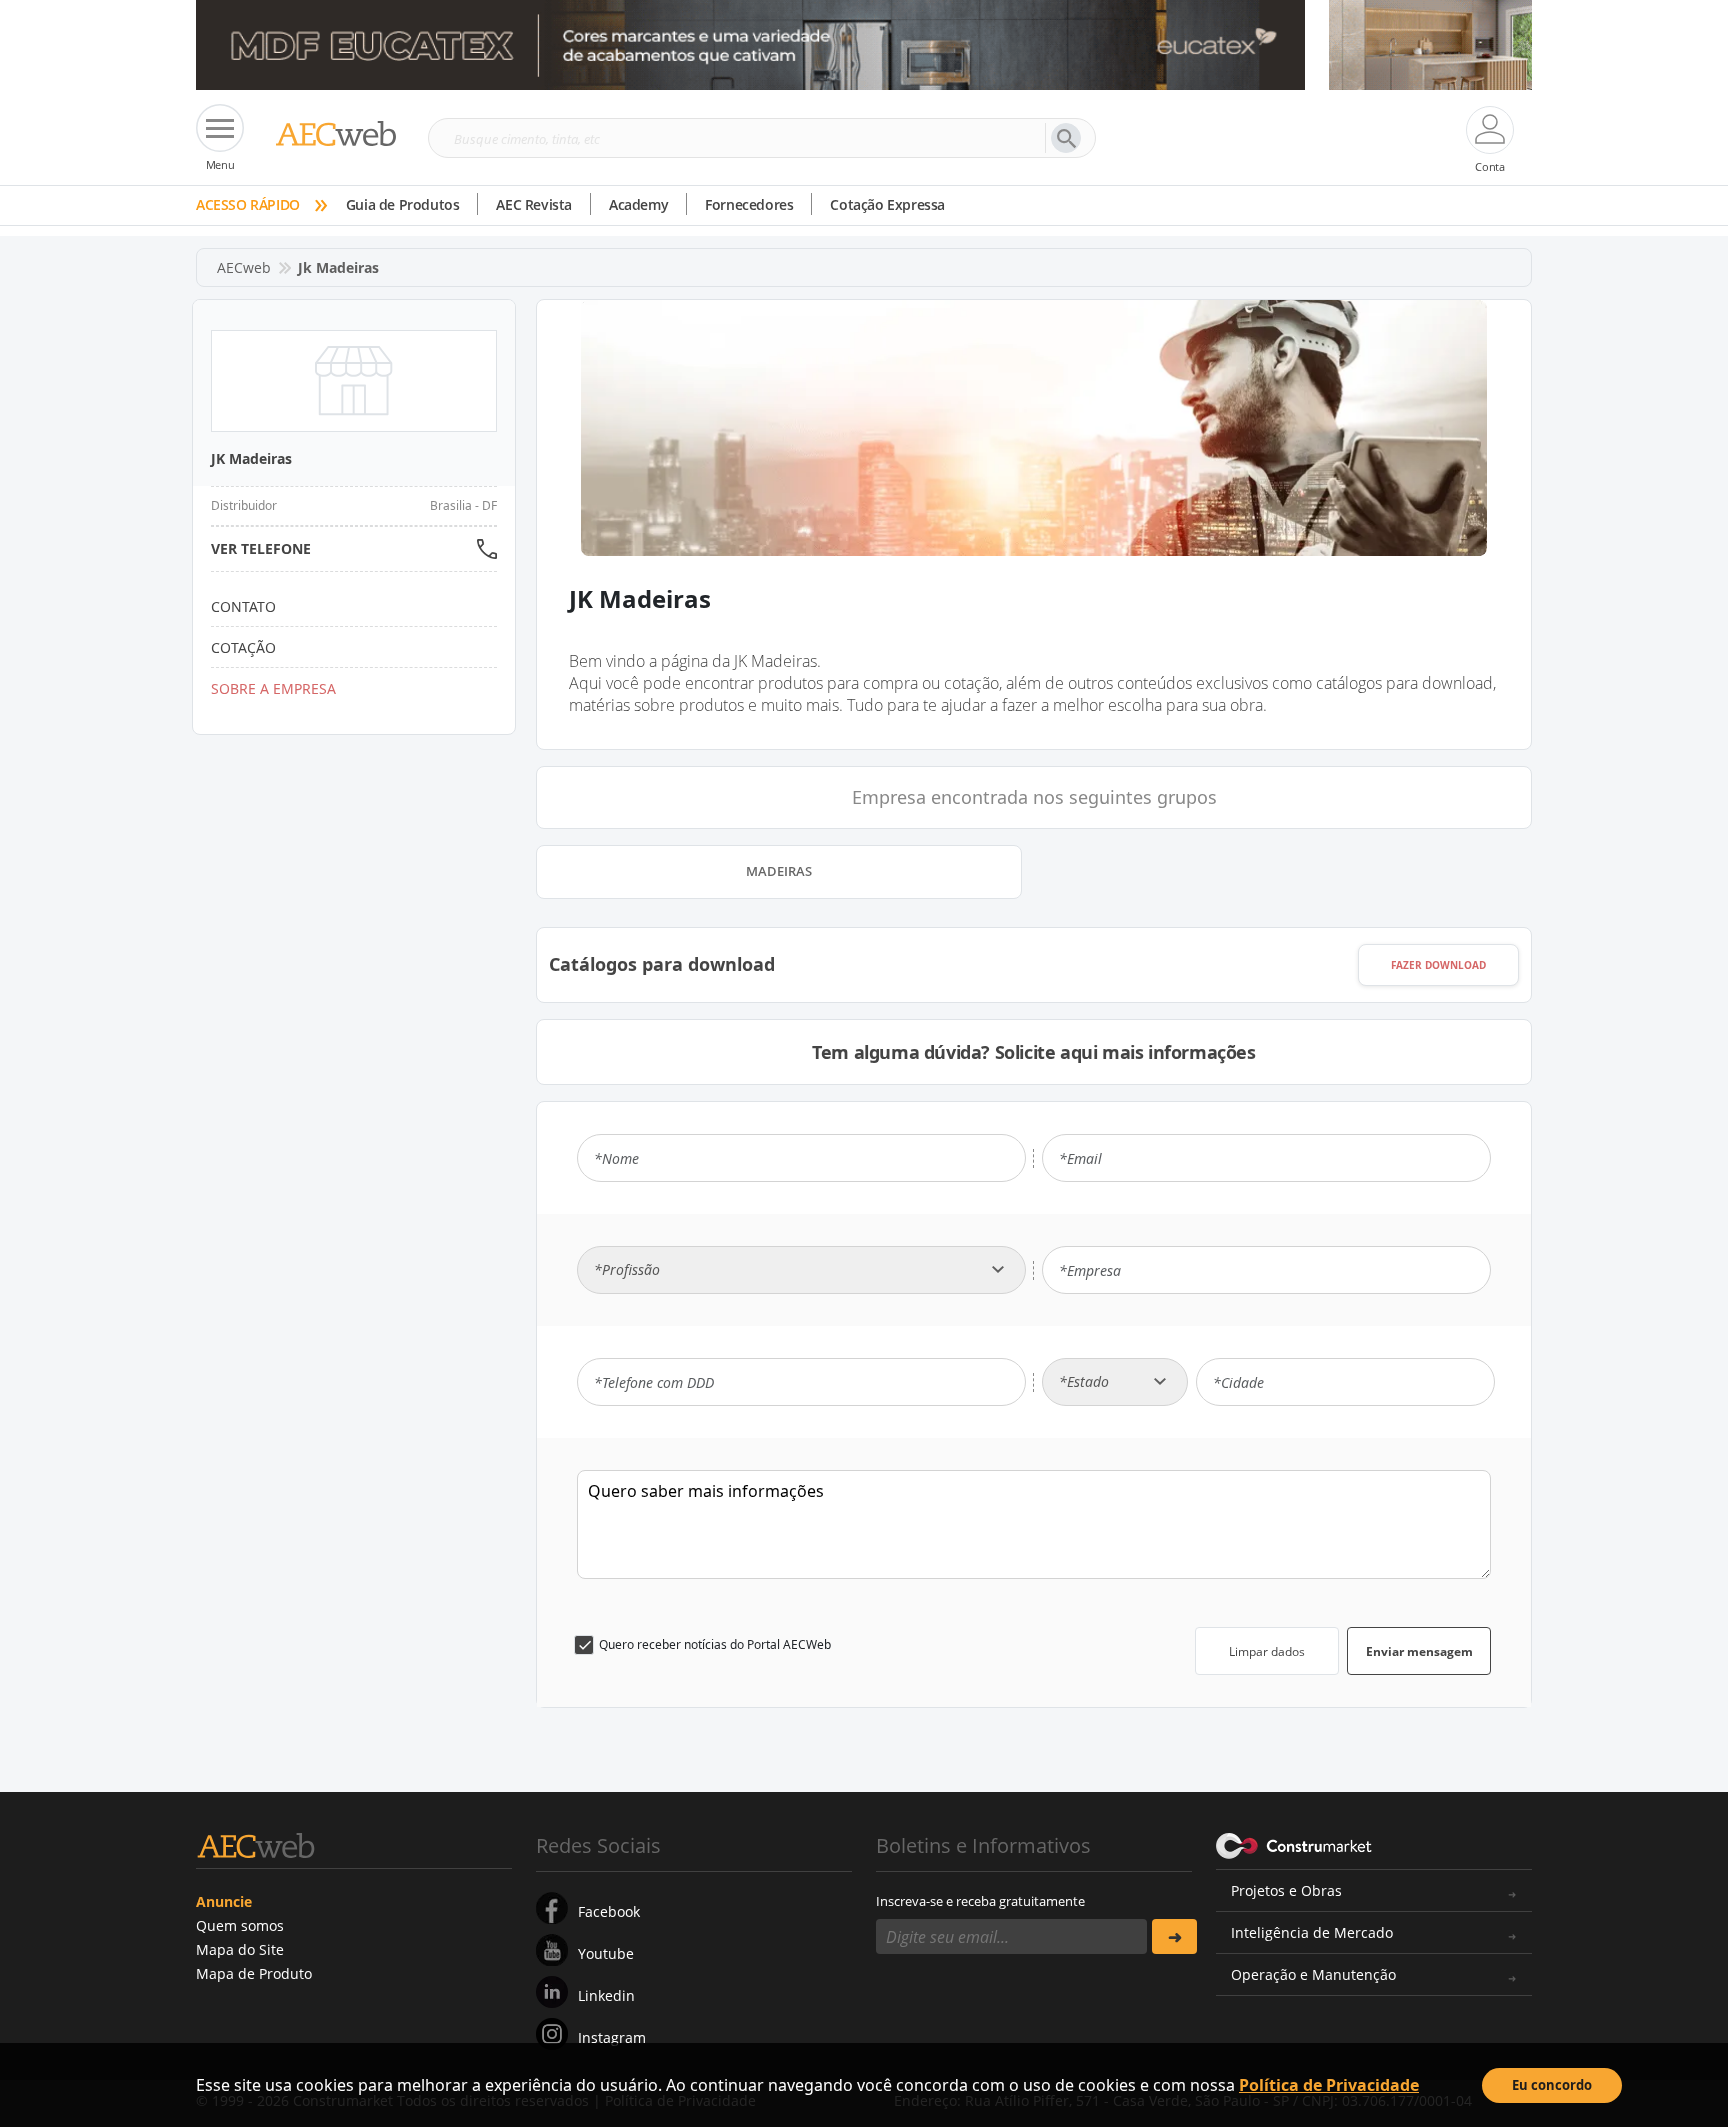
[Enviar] (1174, 1936)
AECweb (244, 267)
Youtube (606, 1953)
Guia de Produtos (403, 204)
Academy (638, 204)
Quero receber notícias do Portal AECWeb (715, 1644)
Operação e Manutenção (1313, 1974)
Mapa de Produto (254, 1973)
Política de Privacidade (1329, 2085)
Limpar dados (1267, 1651)
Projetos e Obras (1286, 1890)
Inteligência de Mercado (1312, 1932)
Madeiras (779, 871)
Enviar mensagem (1419, 1651)
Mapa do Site (240, 1949)
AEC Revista (534, 204)
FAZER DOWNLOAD (1438, 965)
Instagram (612, 2037)
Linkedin (606, 1995)
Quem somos (240, 1925)
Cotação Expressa (887, 204)
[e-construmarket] (1294, 1844)
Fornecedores (749, 204)
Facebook (609, 1911)
